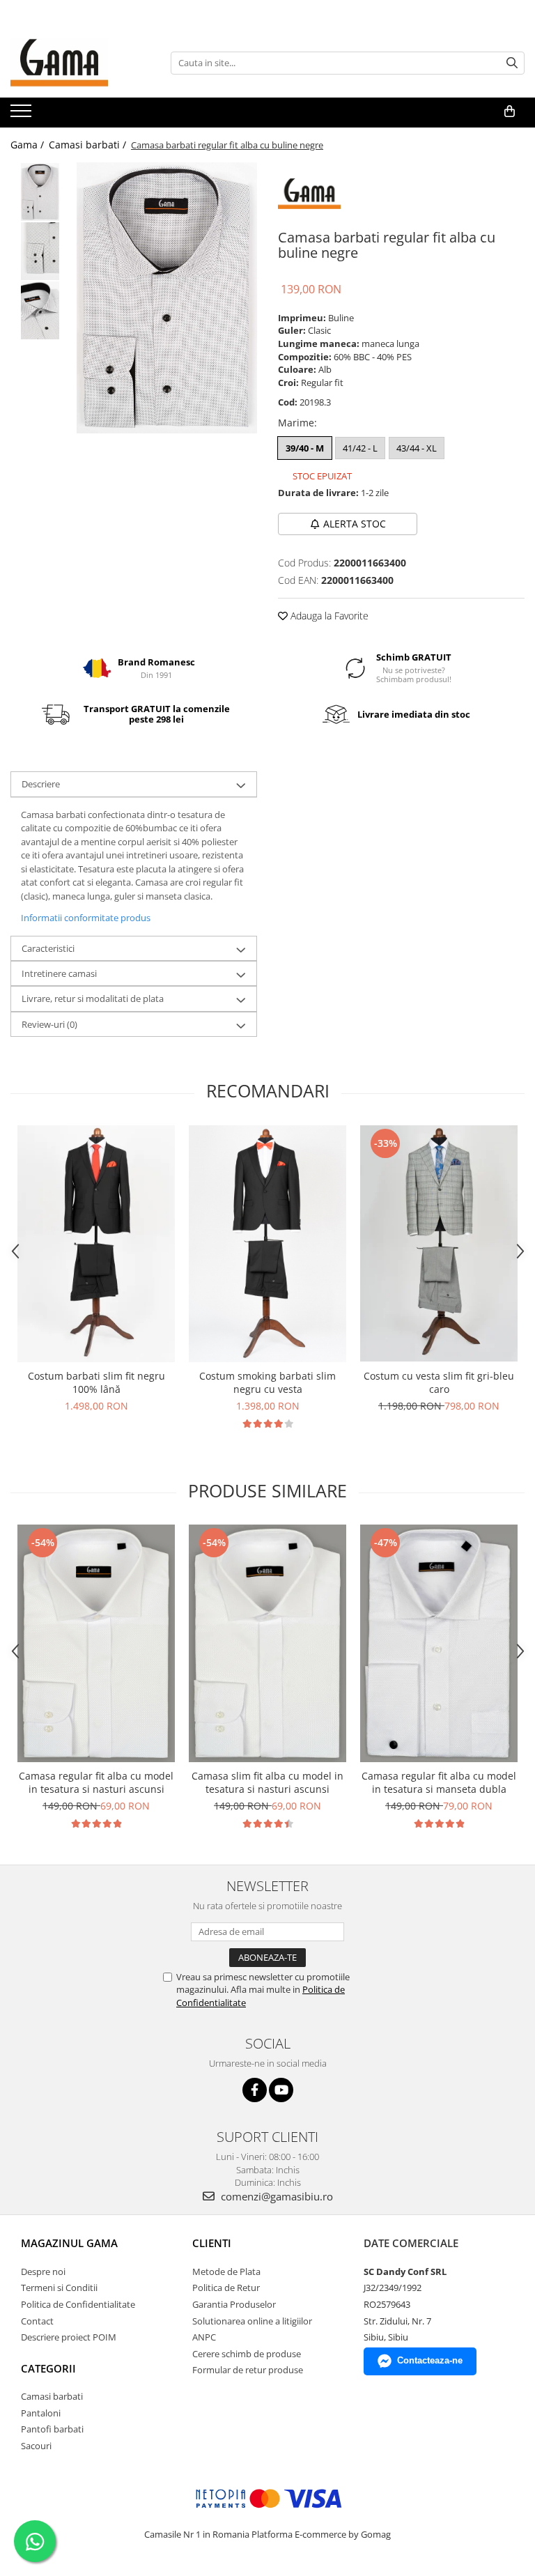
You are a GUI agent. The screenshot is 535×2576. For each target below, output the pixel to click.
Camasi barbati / (89, 145)
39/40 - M (305, 448)
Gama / (29, 145)
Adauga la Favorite (328, 616)
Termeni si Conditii (59, 2288)
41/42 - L (360, 448)
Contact (37, 2321)
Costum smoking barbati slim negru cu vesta (267, 1382)
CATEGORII (48, 2368)
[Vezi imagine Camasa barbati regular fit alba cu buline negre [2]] (40, 310)
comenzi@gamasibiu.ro (276, 2196)
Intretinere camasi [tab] (59, 973)
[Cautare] (512, 63)
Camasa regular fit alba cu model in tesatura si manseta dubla (439, 1782)
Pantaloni (41, 2413)
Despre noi (43, 2272)
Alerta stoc (355, 524)
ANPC (204, 2337)
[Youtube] (281, 2090)
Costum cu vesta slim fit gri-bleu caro (439, 1382)
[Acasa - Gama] (80, 63)
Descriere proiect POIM (69, 2337)
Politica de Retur (226, 2288)
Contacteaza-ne (430, 2360)
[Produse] (23, 115)
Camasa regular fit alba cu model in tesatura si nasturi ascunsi (96, 1782)
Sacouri (36, 2446)
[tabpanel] (167, 298)
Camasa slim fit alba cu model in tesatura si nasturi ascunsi (267, 1782)
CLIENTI (212, 2243)
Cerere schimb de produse (247, 2354)
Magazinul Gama (69, 2243)
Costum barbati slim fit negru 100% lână (96, 1382)
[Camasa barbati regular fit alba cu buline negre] (167, 298)
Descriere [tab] (41, 784)
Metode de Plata (226, 2272)
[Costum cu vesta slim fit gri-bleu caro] (439, 1243)
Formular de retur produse (248, 2370)
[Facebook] (255, 2090)
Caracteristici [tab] (48, 948)
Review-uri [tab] (49, 1024)
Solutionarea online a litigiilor (252, 2321)
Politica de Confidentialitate (78, 2304)
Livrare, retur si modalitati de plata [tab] (93, 998)
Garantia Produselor (234, 2304)
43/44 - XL (417, 448)
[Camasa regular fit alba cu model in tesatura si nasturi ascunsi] (96, 1643)
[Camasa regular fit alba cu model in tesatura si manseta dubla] (439, 1643)
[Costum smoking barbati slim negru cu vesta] (267, 1244)
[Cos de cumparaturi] (510, 111)
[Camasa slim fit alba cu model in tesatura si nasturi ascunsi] (267, 1643)
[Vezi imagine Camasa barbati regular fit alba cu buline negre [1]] (40, 251)
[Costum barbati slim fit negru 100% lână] (96, 1244)
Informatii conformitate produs (86, 918)
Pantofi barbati (52, 2429)
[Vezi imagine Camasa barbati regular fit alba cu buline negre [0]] (40, 192)
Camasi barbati (52, 2396)
